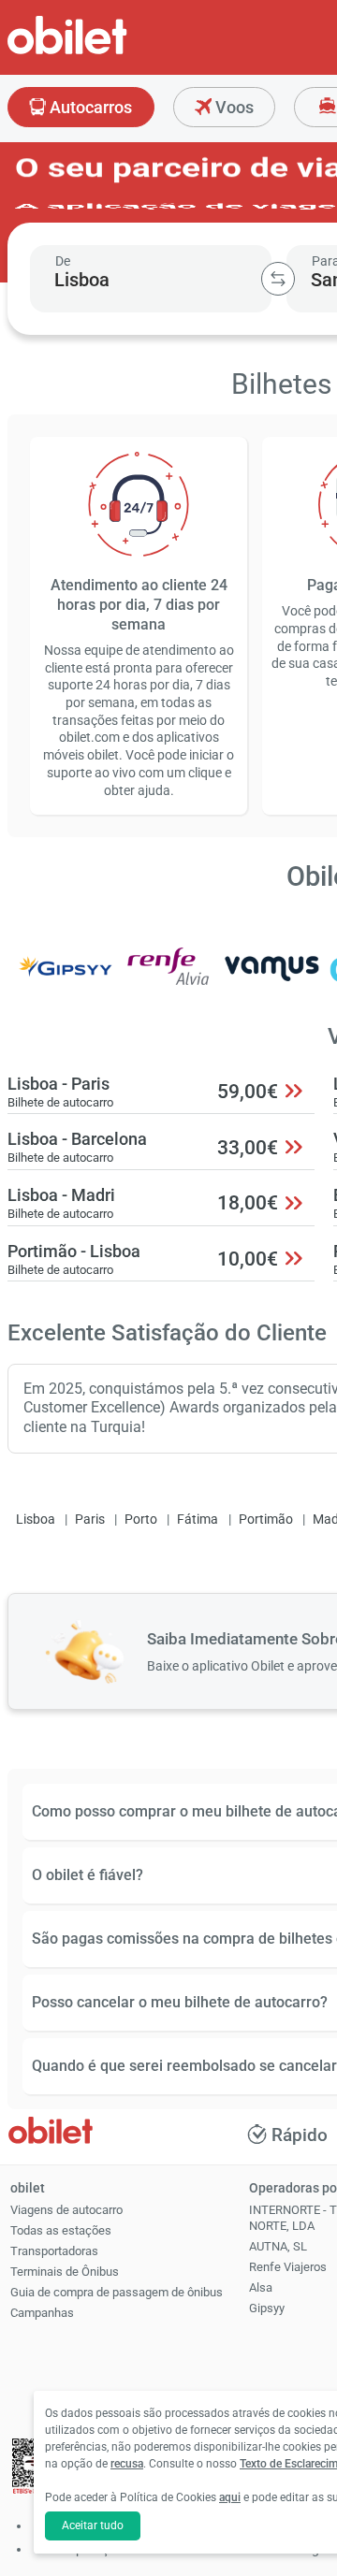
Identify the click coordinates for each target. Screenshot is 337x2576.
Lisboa (36, 1520)
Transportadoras (54, 2251)
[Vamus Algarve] (272, 979)
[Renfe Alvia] (168, 979)
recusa (127, 2464)
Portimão (266, 1520)
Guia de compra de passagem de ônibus (117, 2292)
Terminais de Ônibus (65, 2272)
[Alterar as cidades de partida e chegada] (278, 279)
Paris (90, 1520)
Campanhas (42, 2313)
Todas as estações (61, 2230)
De (63, 261)
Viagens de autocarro (66, 2210)
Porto (141, 1520)
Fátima (198, 1520)
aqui (230, 2497)
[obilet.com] (112, 52)
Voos (233, 107)
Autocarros (89, 107)
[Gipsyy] (65, 979)
